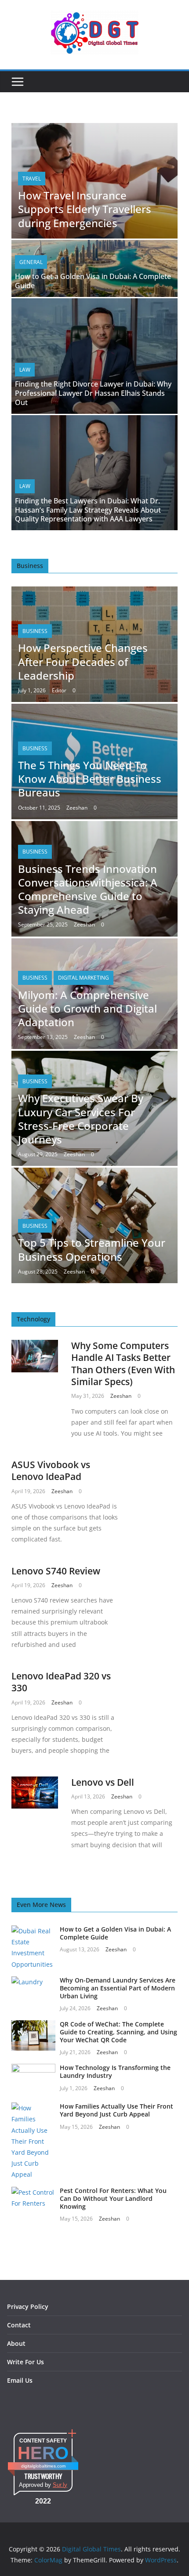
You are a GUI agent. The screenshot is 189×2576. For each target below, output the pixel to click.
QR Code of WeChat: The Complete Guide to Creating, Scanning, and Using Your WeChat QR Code (118, 2032)
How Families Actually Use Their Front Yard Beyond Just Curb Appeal (116, 2110)
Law (25, 370)
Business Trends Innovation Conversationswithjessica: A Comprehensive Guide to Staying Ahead (88, 889)
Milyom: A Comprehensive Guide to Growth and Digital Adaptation (87, 1008)
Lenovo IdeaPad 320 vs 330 (61, 1682)
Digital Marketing (84, 978)
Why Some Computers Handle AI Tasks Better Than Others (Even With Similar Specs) (123, 1364)
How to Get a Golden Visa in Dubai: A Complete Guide (93, 281)
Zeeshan (77, 808)
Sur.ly (60, 2485)
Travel (32, 179)
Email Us (20, 2380)
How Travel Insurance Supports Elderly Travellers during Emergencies (85, 209)
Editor (59, 690)
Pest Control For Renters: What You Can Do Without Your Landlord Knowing (113, 2198)
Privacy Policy (28, 2306)
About (16, 2343)
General (31, 262)
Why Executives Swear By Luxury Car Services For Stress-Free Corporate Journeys (81, 1119)
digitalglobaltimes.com (43, 2466)
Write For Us (25, 2362)
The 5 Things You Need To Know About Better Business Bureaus (90, 779)
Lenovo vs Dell (103, 1782)
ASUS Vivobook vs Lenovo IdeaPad (51, 1471)
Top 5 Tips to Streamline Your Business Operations (92, 1249)
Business (35, 631)
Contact (19, 2325)
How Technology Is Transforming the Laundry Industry (115, 2071)
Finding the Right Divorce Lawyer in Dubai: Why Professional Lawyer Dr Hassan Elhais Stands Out (93, 393)
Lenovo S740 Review (56, 1571)
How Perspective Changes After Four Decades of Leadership (83, 661)
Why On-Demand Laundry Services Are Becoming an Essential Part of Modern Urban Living (118, 1988)
